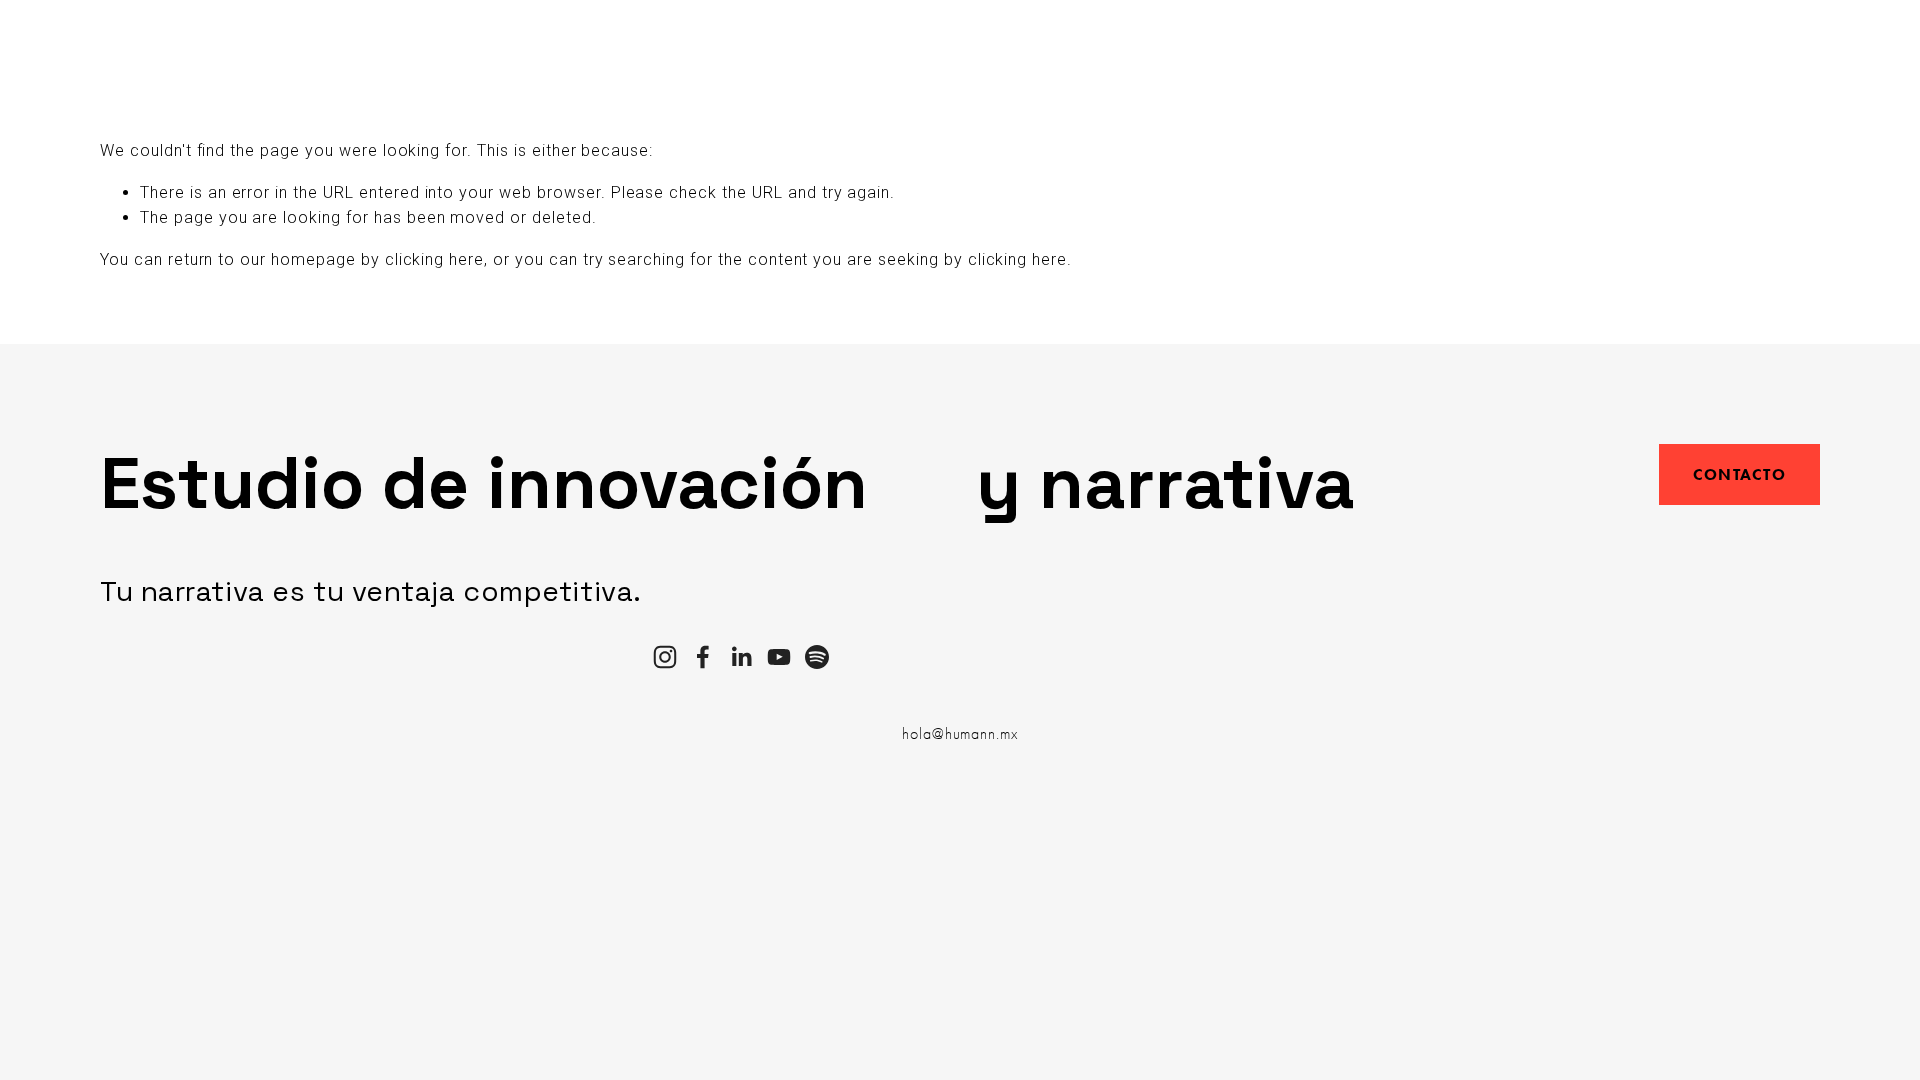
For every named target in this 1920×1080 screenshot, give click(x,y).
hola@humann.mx (960, 734)
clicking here (434, 259)
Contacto (1739, 474)
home (121, 53)
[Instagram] (665, 657)
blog (642, 53)
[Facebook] (703, 657)
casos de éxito (450, 53)
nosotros (202, 53)
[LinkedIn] (741, 657)
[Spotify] (817, 657)
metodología (315, 53)
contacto (721, 53)
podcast (568, 53)
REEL (798, 53)
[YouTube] (779, 657)
